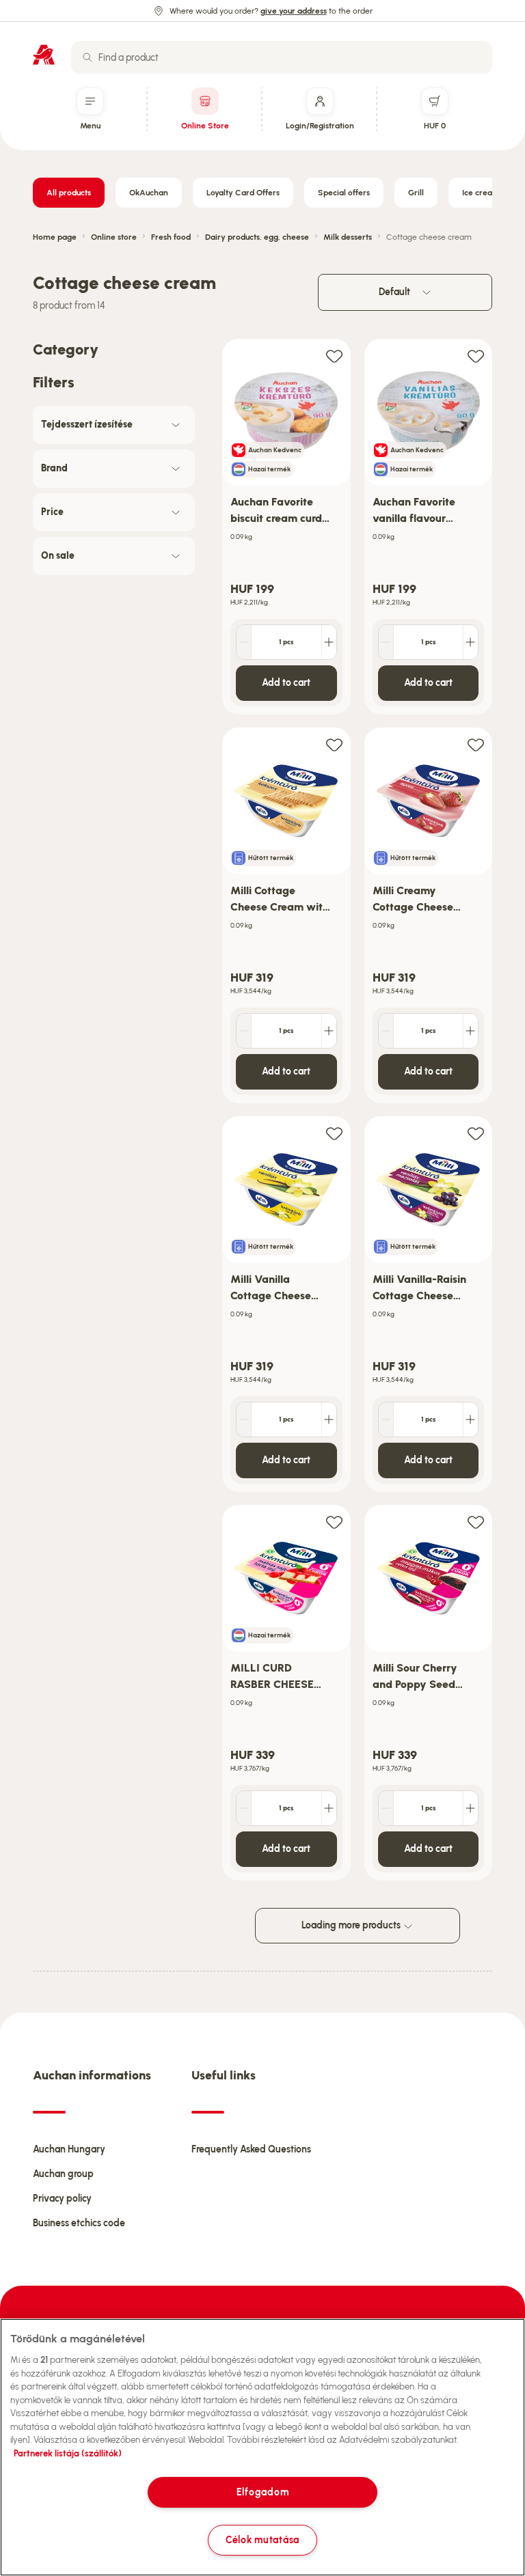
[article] (286, 527)
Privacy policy (62, 2199)
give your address (294, 11)
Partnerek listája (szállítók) (68, 2453)
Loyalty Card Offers (243, 193)
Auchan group (63, 2174)
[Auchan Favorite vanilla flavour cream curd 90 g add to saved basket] (476, 356)
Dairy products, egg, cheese (257, 237)
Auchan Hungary (69, 2149)
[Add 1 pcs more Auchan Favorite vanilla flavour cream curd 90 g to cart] (470, 642)
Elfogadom (262, 2492)
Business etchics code (79, 2223)
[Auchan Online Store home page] (44, 55)
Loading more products (352, 1925)
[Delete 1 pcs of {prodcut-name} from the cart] (244, 642)
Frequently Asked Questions (251, 2149)
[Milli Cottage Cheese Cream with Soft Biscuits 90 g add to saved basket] (334, 744)
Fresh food (171, 237)
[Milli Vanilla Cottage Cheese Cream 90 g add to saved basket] (334, 1133)
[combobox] (282, 57)
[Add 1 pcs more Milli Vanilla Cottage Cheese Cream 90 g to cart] (329, 1419)
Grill (416, 193)
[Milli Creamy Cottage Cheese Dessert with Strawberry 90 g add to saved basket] (476, 744)
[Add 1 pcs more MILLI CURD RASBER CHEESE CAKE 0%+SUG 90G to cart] (329, 1808)
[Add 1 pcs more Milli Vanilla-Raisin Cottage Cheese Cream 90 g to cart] (470, 1419)
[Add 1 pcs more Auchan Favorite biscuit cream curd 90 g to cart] (329, 642)
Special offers (344, 193)
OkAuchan (149, 193)
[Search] (87, 57)
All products (69, 193)
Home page (55, 237)
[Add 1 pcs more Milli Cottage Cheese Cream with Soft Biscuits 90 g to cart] (329, 1031)
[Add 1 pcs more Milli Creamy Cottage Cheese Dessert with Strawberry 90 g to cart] (470, 1031)
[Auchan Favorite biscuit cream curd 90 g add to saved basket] (334, 356)
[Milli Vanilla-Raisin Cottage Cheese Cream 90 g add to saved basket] (476, 1133)
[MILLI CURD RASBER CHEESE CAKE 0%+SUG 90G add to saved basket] (334, 1522)
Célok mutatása (262, 2540)
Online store (114, 237)
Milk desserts (348, 237)
